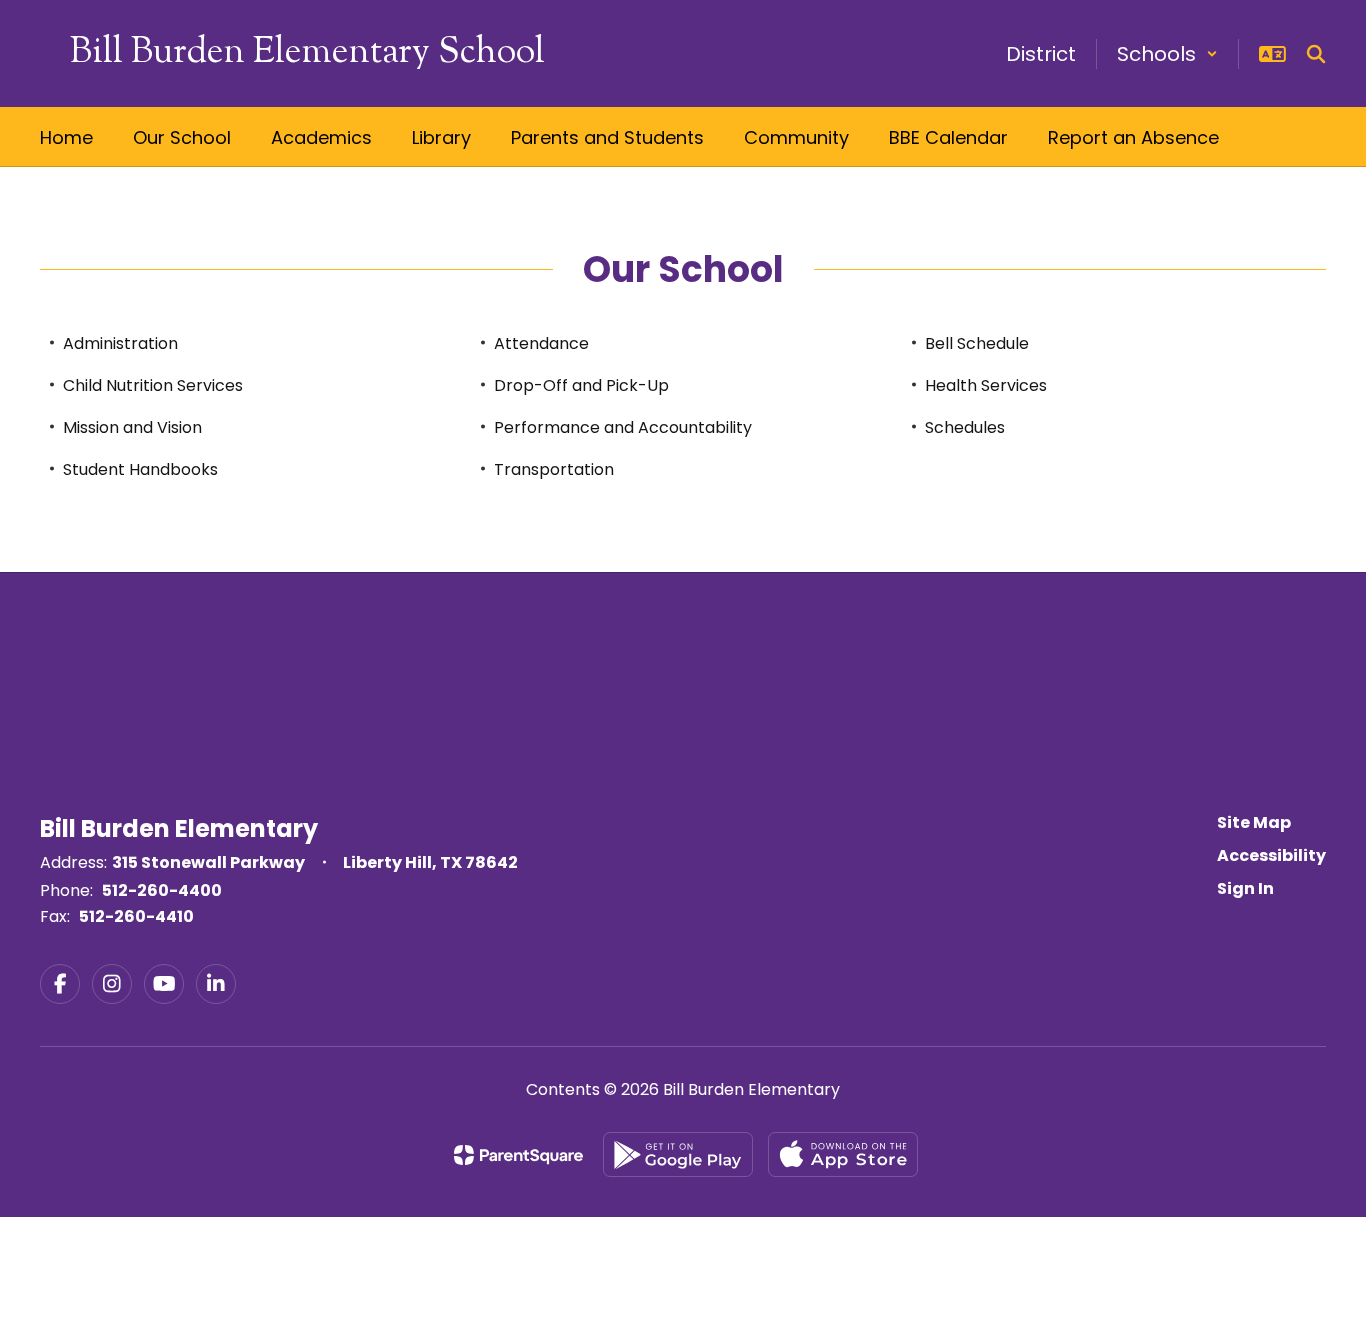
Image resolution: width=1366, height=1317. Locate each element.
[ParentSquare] (518, 1155)
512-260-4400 (162, 890)
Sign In (1245, 888)
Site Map (1254, 822)
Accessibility (1271, 855)
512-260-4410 (136, 916)
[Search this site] (1316, 54)
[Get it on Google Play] (678, 1154)
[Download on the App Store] (843, 1154)
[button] (1167, 54)
